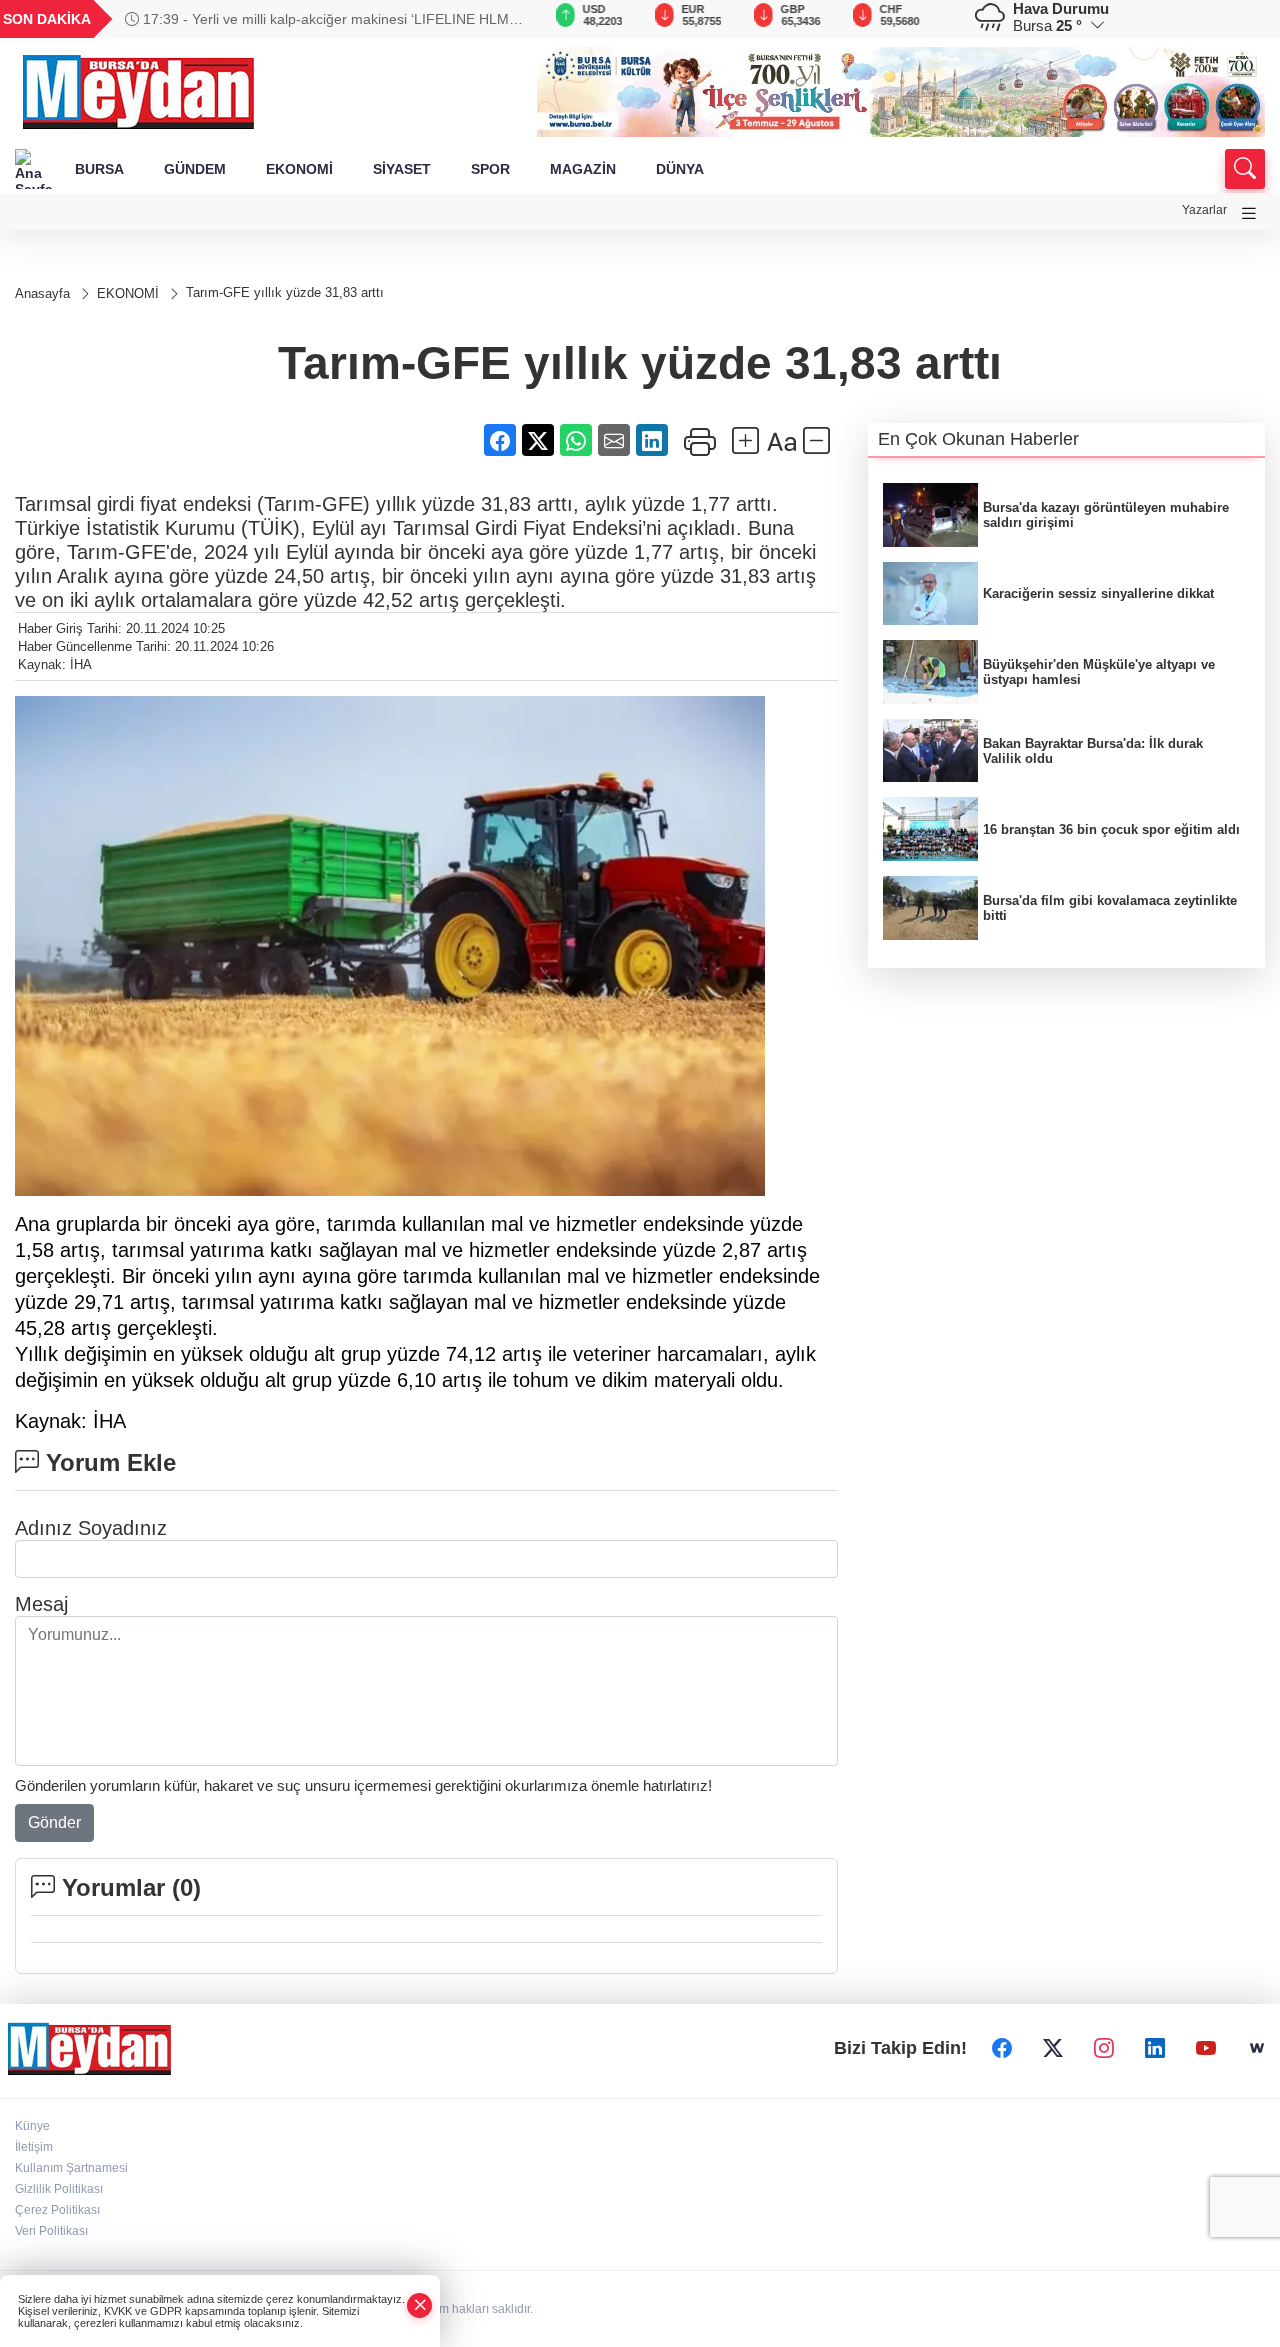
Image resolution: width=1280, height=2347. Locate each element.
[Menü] (1249, 213)
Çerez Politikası (57, 2210)
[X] (1053, 2048)
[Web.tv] (1257, 2048)
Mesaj (41, 1604)
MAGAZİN (583, 169)
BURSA (99, 169)
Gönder (54, 1822)
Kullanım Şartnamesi (71, 2168)
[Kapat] (420, 2305)
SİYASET (402, 169)
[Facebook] (1002, 2048)
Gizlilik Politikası (59, 2189)
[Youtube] (1206, 2048)
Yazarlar (1204, 210)
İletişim (34, 2147)
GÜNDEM (195, 169)
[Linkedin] (1155, 2048)
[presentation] (494, 19)
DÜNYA (680, 169)
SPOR (490, 169)
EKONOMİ (299, 169)
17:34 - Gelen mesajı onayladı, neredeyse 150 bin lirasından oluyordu (291, 19)
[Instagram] (1104, 2048)
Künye (32, 2126)
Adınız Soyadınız (91, 1528)
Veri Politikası (51, 2231)
